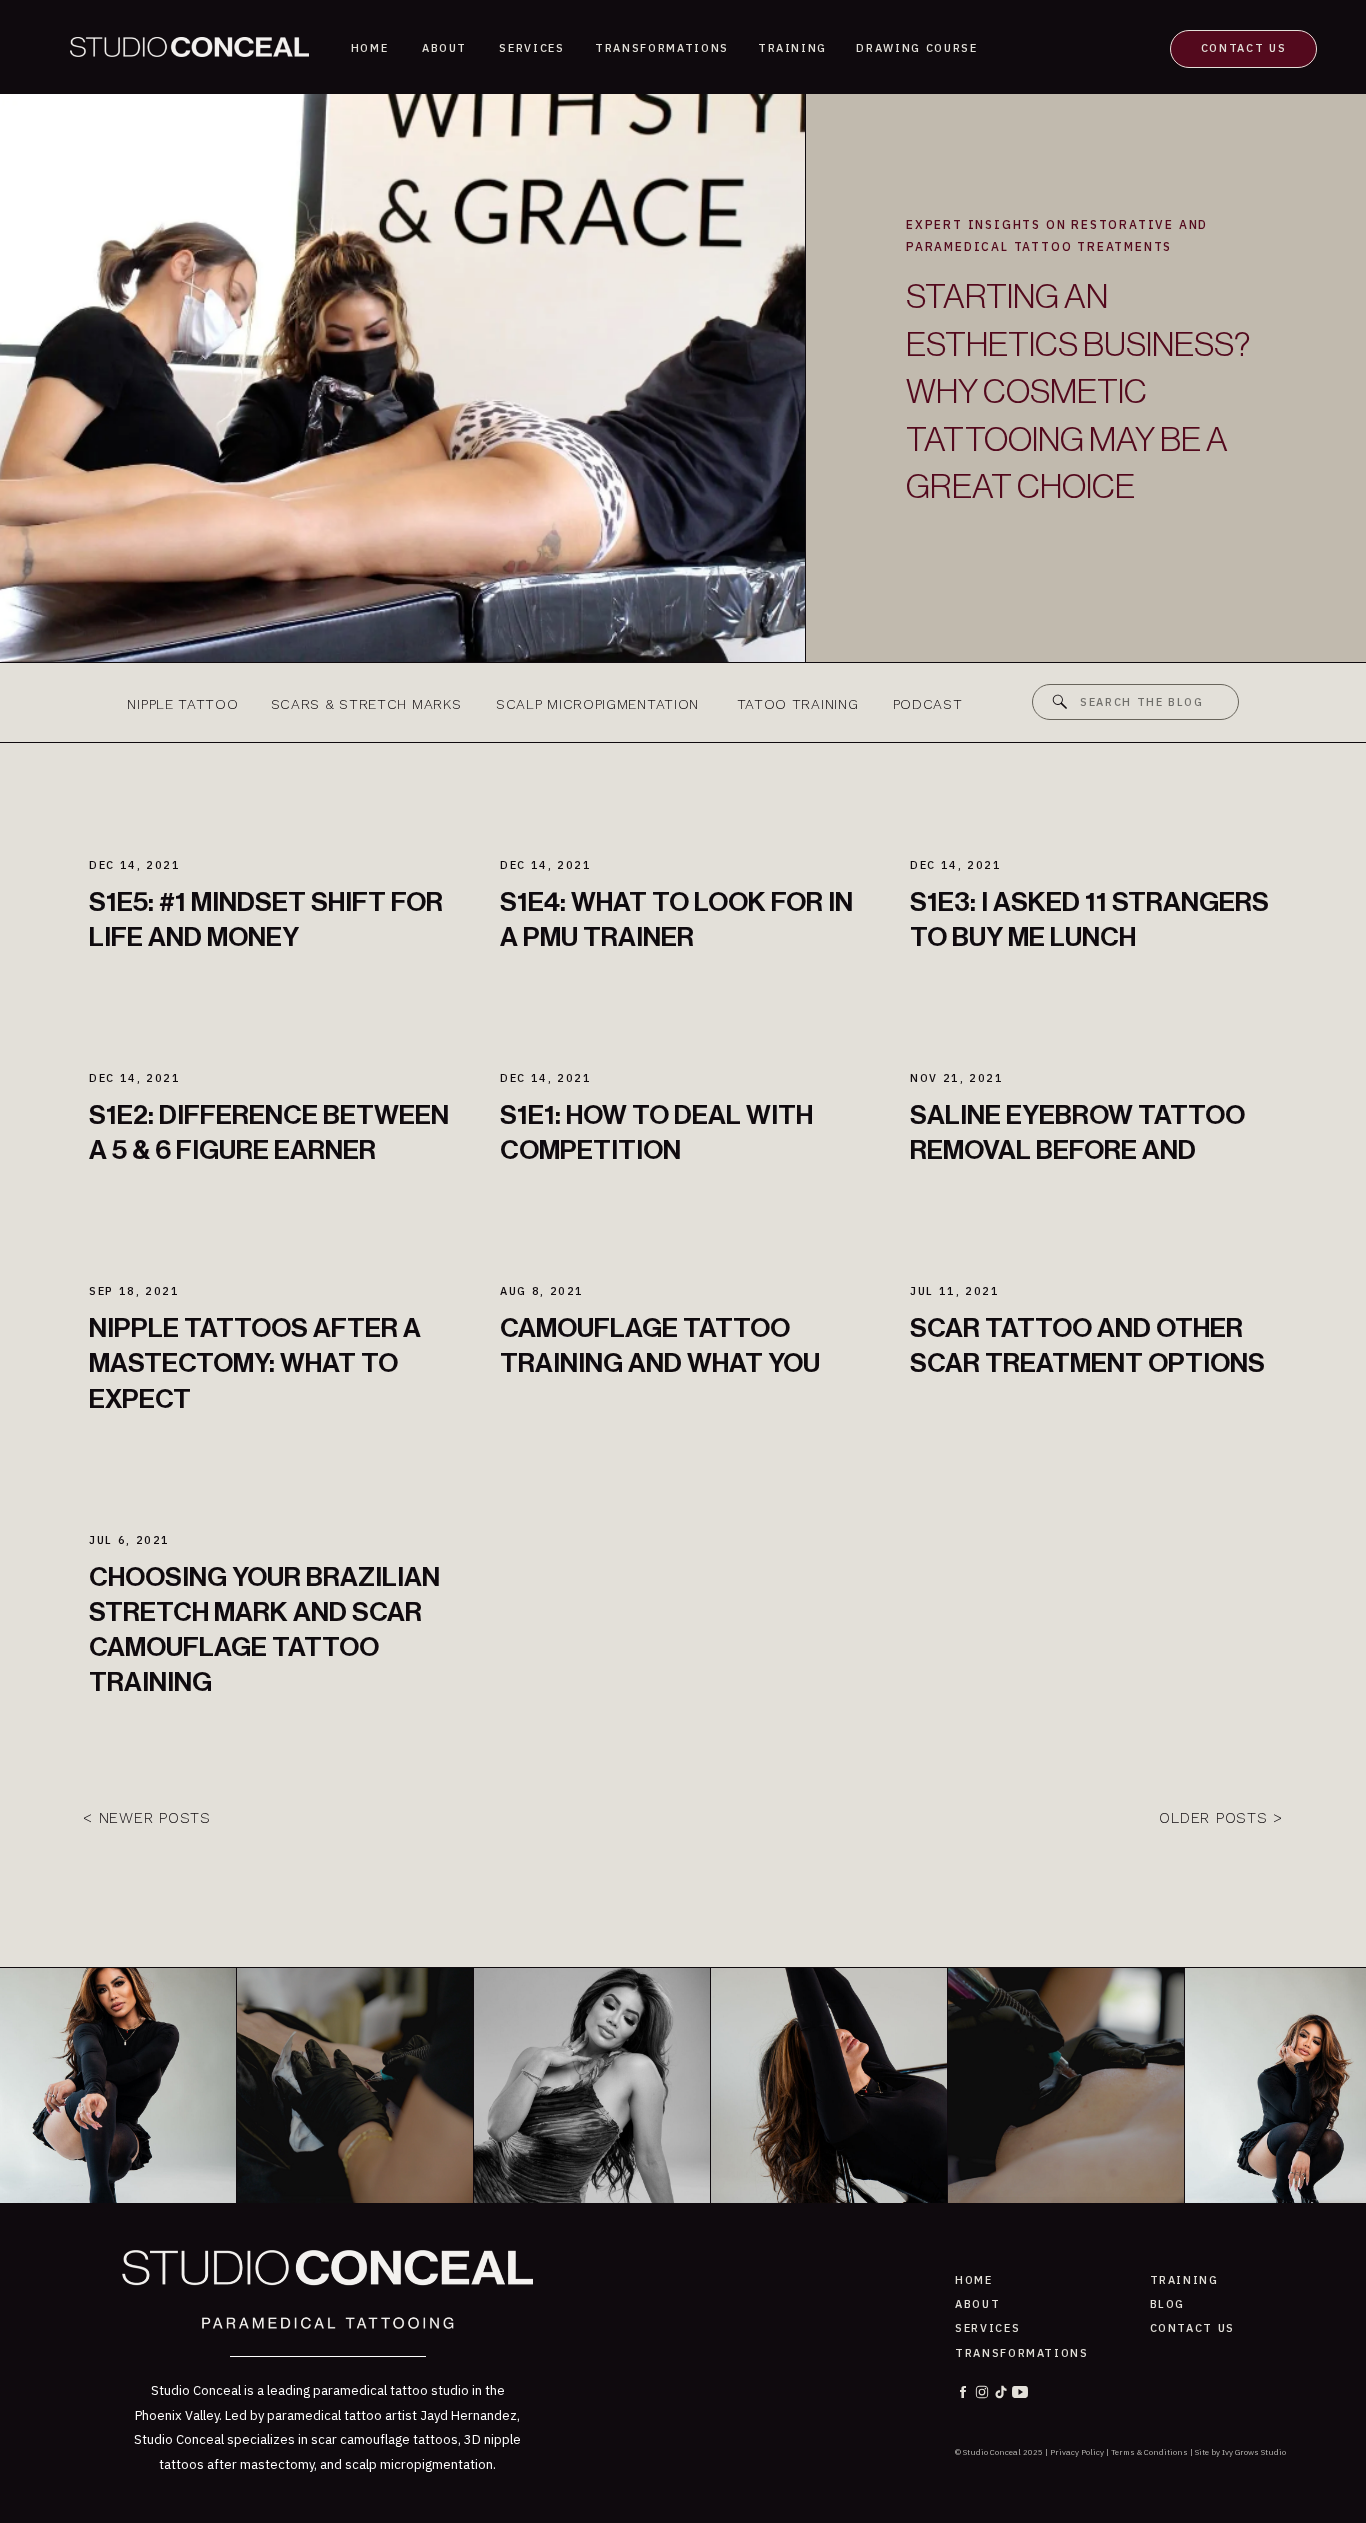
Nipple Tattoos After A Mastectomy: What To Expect (255, 1363)
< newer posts (147, 1818)
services (987, 2328)
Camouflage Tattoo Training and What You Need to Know (660, 1363)
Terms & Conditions (1149, 2452)
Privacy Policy (1077, 2452)
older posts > (1221, 1818)
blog (1168, 2304)
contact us (1193, 2328)
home (974, 2280)
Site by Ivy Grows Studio (1240, 2452)
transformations (1022, 2353)
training (1184, 2280)
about (977, 2304)
